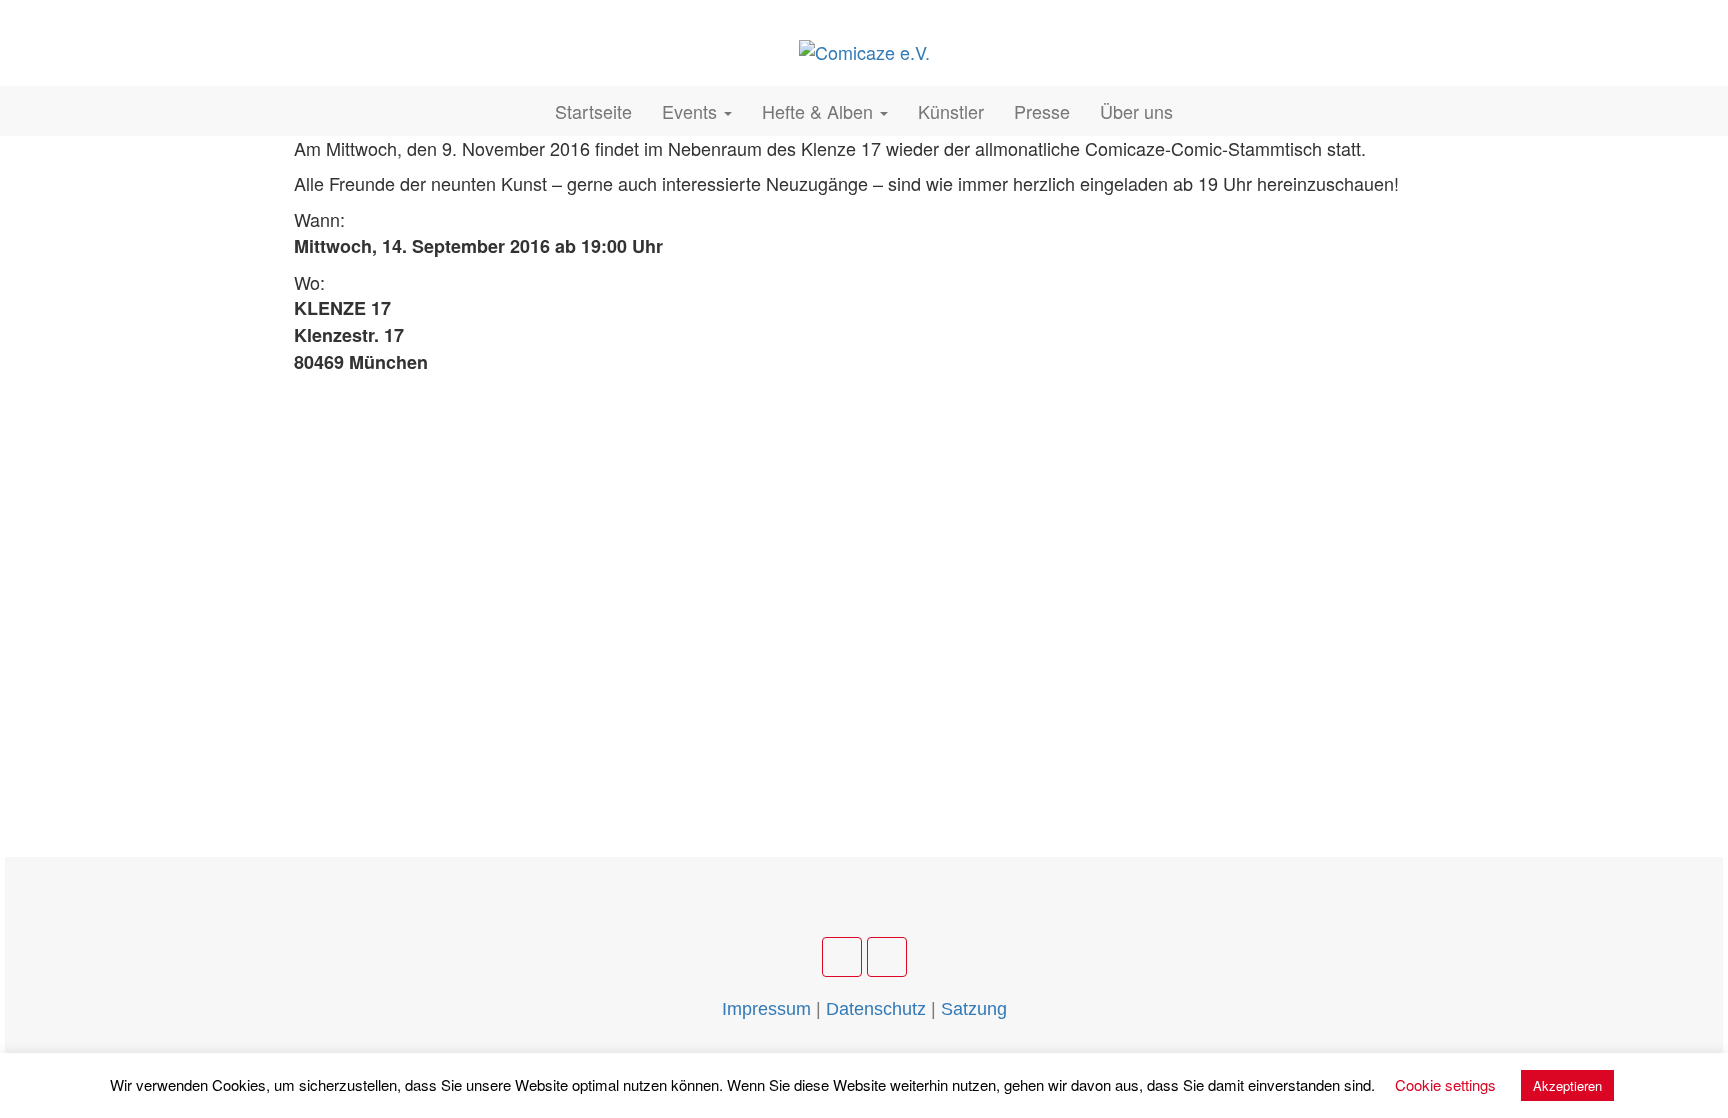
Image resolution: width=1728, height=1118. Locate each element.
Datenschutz (876, 1009)
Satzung (974, 1009)
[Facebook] (842, 957)
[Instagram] (887, 957)
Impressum (766, 1009)
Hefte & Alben (820, 111)
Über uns (1136, 111)
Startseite (593, 111)
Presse (1042, 111)
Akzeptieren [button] (1567, 1085)
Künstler (951, 111)
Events (692, 111)
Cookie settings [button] (1445, 1084)
